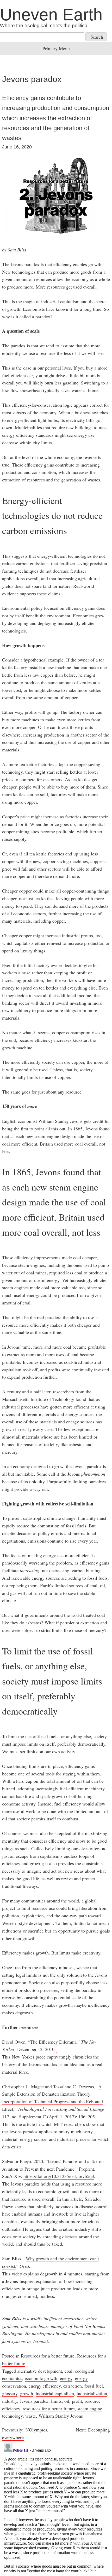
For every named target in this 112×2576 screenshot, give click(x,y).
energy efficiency (45, 2386)
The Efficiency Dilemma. (54, 2042)
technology (12, 2416)
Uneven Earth (51, 15)
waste (31, 2416)
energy (66, 2378)
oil (67, 2401)
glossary (10, 2393)
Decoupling (99, 2430)
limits (56, 2401)
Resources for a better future (48, 2356)
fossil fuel (94, 2386)
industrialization (92, 2393)
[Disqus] (56, 2506)
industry (10, 2401)
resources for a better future (49, 2408)
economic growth (41, 2378)
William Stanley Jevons (61, 2416)
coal (69, 2371)
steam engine (90, 2408)
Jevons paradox (34, 2401)
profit (77, 2401)
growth (27, 2393)
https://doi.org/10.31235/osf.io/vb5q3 (59, 2176)
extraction (73, 2386)
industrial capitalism (55, 2393)
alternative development (40, 2371)
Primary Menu (56, 48)
